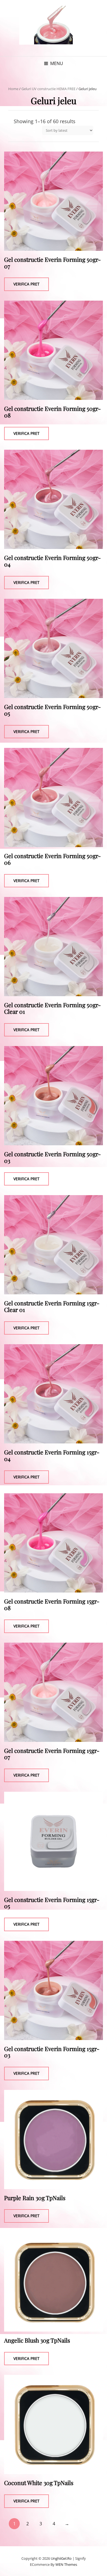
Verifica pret (26, 284)
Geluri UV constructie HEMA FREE (48, 89)
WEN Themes (66, 2564)
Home (13, 89)
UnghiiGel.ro (61, 2558)
